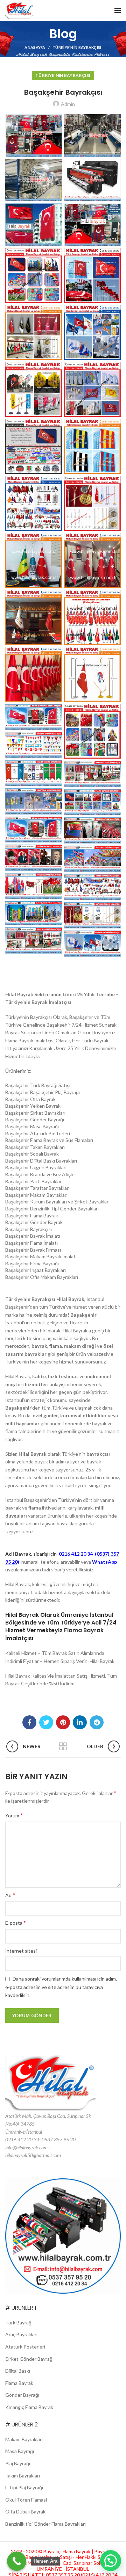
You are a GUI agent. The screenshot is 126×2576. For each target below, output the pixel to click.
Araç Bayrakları (21, 2334)
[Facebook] (29, 1722)
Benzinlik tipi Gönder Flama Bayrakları (45, 2524)
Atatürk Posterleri (25, 2347)
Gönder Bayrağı (22, 2395)
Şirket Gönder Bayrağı (29, 2359)
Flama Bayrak (19, 2383)
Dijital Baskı (18, 2371)
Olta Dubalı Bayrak (25, 2512)
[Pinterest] (63, 1722)
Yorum (14, 1815)
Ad (10, 1895)
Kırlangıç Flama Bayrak (29, 2407)
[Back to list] (63, 1746)
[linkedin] (80, 1722)
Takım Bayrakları (23, 2476)
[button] (111, 2561)
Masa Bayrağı (20, 2451)
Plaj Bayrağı (18, 2463)
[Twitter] (46, 1722)
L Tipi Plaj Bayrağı (24, 2487)
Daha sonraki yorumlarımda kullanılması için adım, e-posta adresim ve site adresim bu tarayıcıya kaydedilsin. (61, 1987)
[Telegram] (97, 1722)
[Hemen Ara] (17, 2561)
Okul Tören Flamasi (26, 2500)
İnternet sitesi (21, 1951)
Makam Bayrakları (24, 2439)
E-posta (16, 1922)
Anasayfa (35, 47)
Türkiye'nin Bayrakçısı (77, 47)
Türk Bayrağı (19, 2322)
